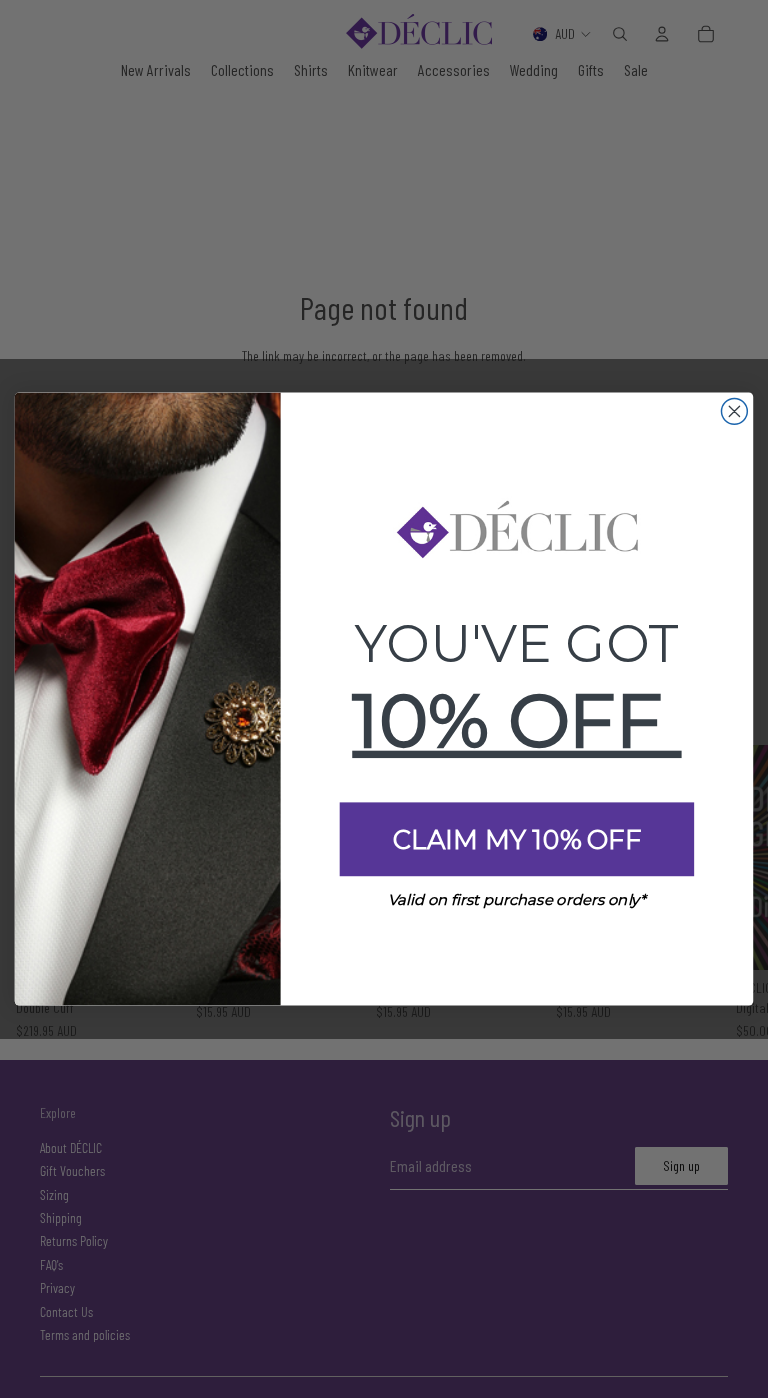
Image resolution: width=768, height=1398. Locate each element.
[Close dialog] (734, 411)
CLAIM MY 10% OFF (517, 840)
